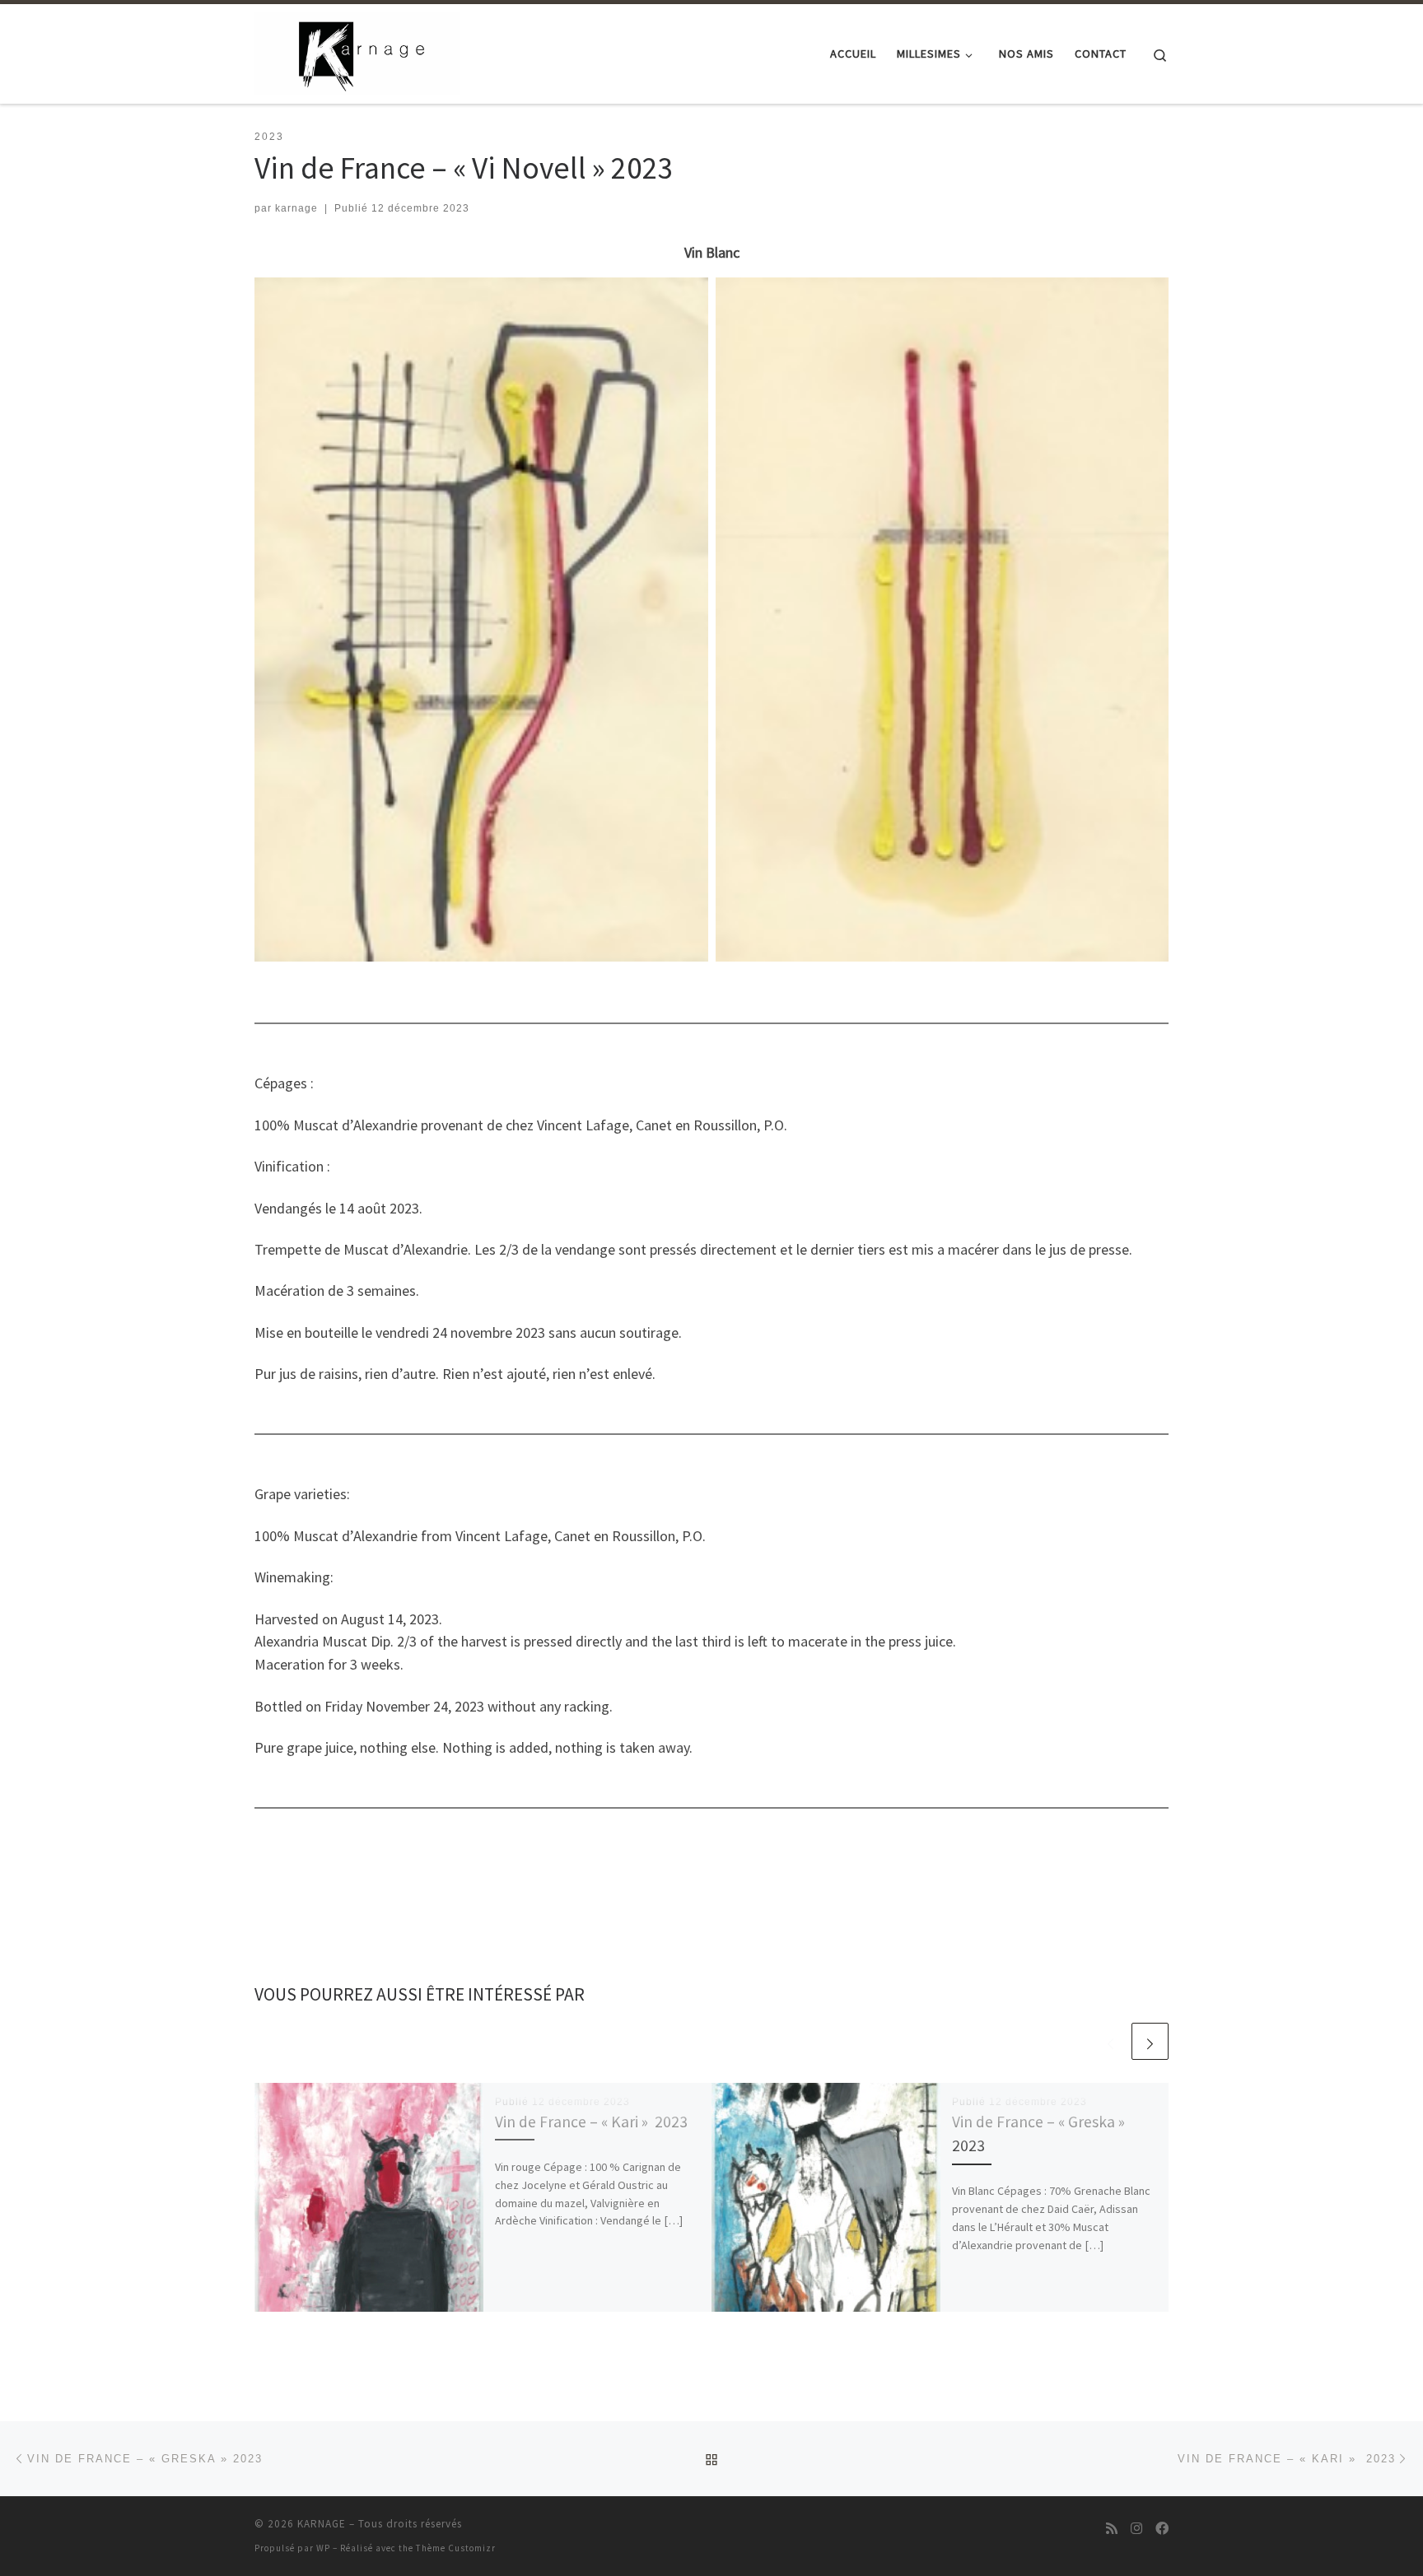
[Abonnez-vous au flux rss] (1112, 2529)
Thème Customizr (456, 2548)
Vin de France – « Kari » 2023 (591, 2122)
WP (323, 2548)
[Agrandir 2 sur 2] (1147, 299)
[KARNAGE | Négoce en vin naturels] (357, 51)
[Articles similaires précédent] (1110, 2041)
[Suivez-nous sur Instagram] (1136, 2529)
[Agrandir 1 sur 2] (687, 299)
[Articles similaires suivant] (1150, 2041)
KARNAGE (322, 2524)
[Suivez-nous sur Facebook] (1162, 2529)
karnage (296, 208)
